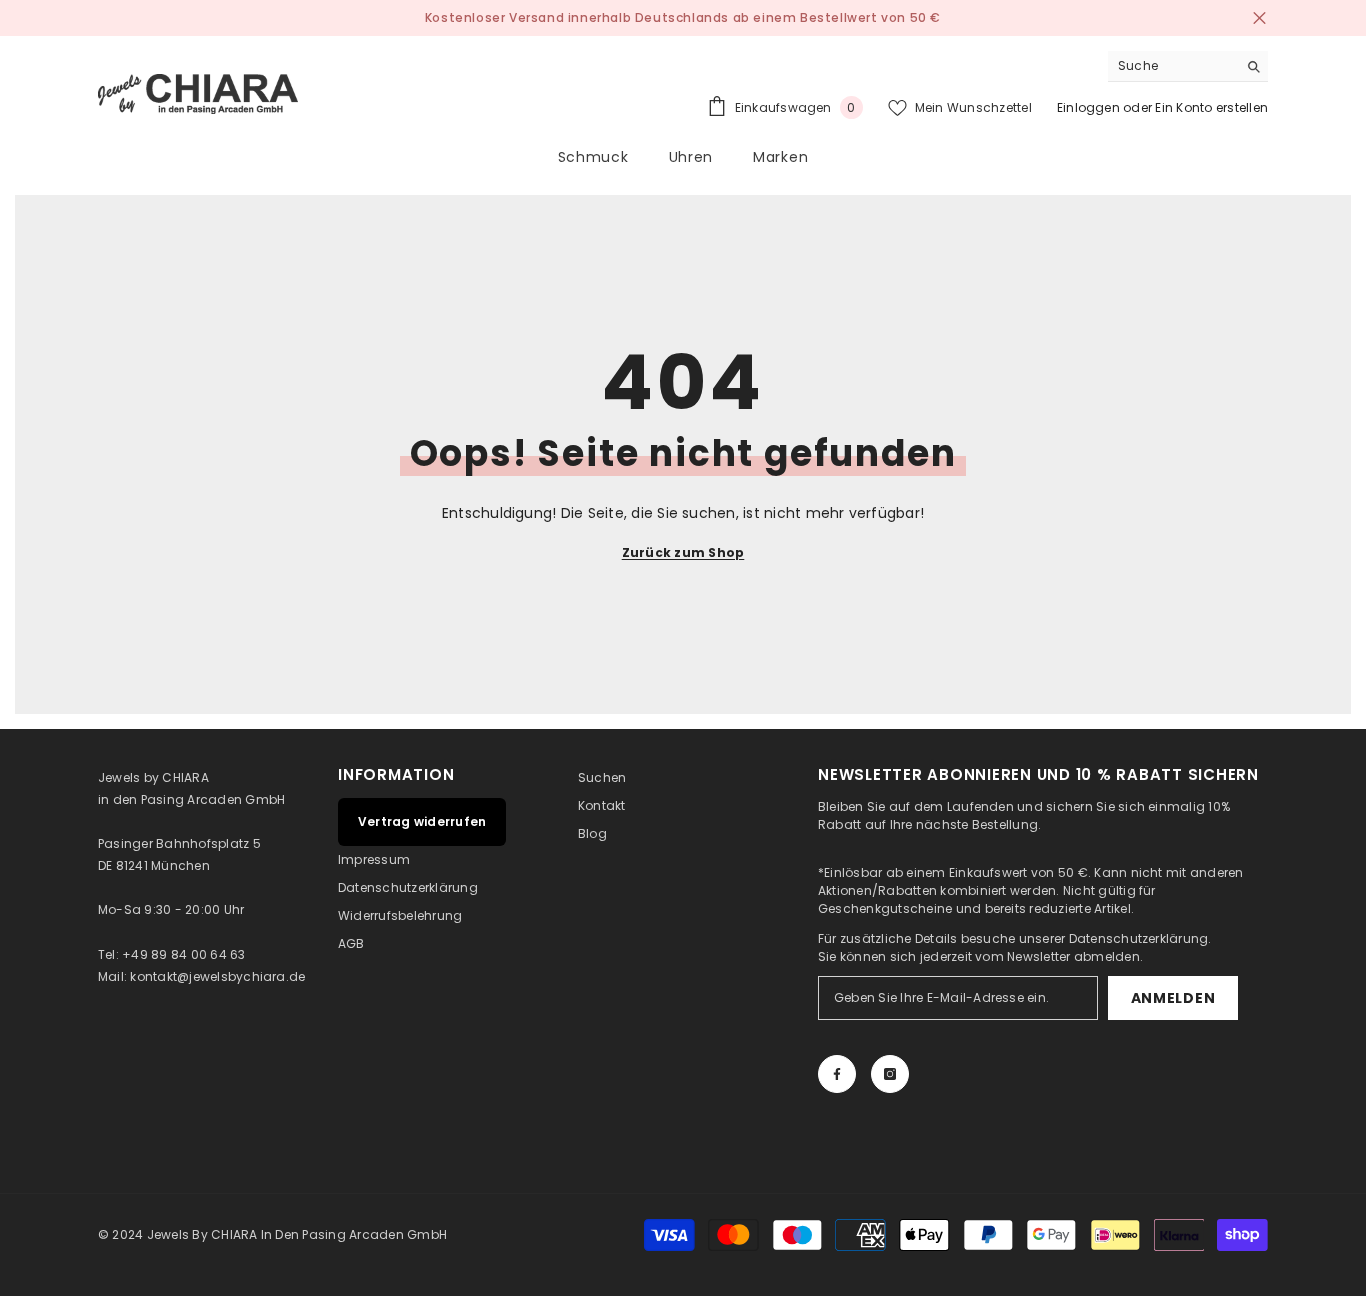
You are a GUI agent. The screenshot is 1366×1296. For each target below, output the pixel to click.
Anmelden (1173, 998)
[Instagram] (890, 1074)
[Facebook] (837, 1074)
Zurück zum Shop (683, 552)
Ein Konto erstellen (1211, 107)
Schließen (1259, 18)
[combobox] (1172, 66)
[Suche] (1188, 66)
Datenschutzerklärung (1139, 938)
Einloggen (1088, 107)
